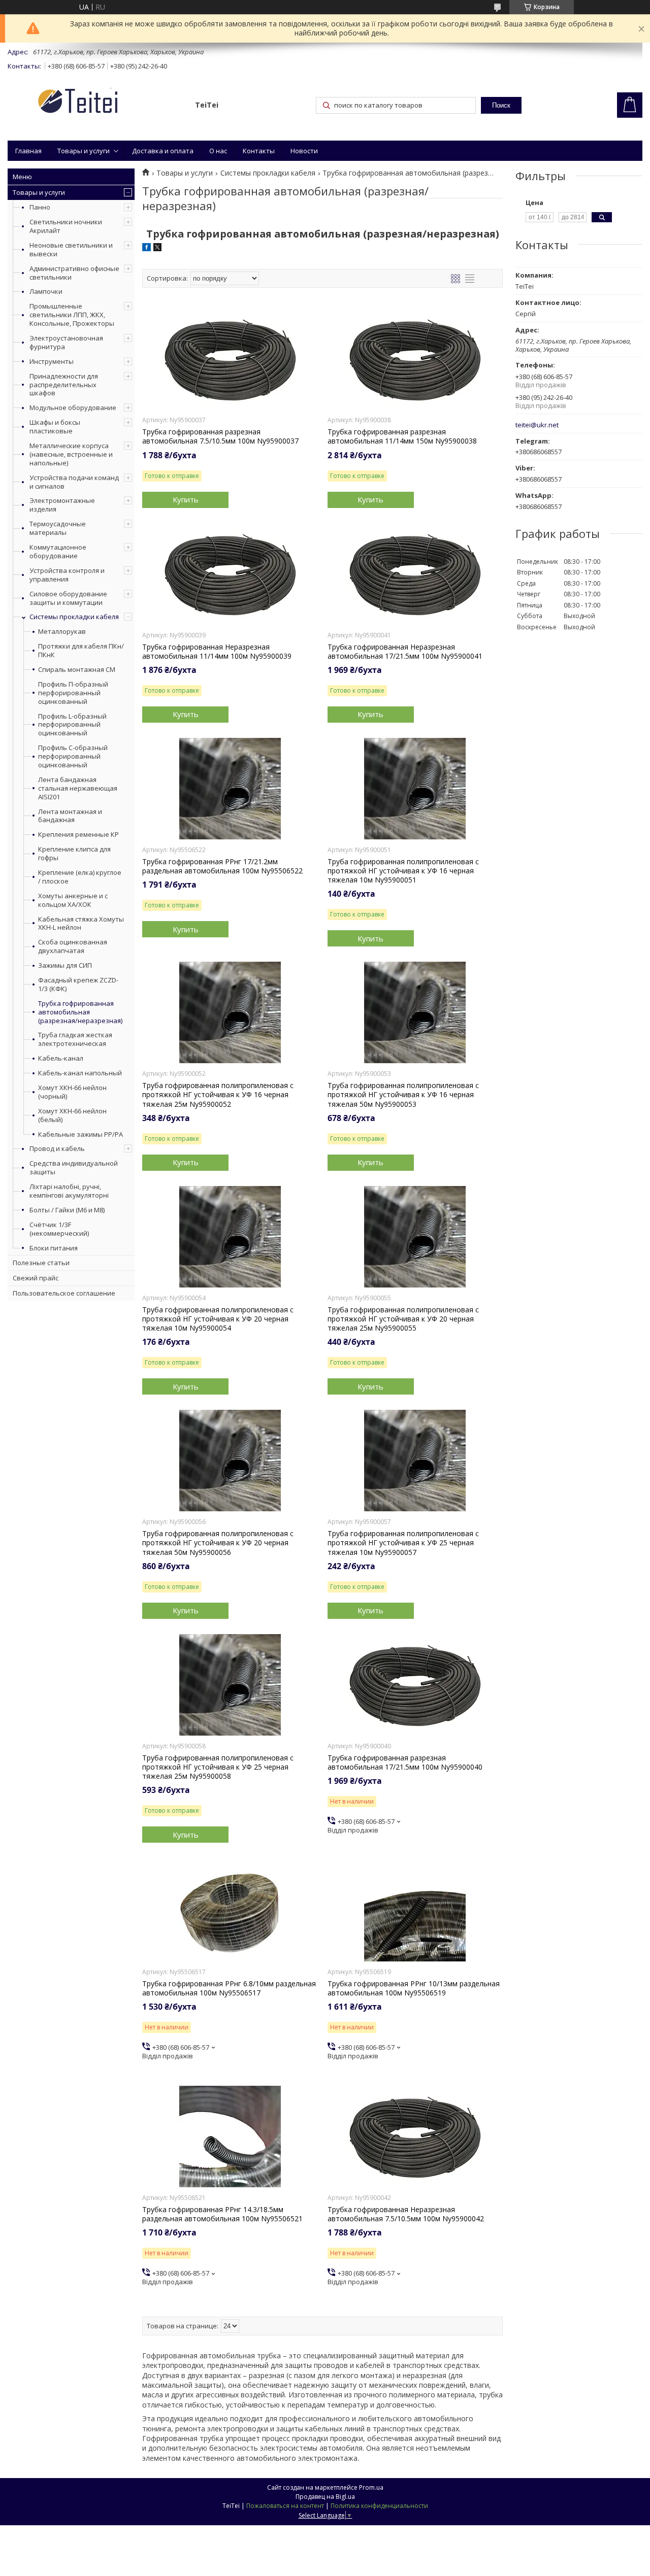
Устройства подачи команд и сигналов (74, 482)
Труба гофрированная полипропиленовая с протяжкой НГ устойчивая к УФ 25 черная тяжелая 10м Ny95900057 (403, 1543)
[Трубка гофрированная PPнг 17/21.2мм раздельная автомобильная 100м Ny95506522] (230, 789)
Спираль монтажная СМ (77, 670)
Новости (304, 151)
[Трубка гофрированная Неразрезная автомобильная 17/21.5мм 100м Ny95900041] (415, 574)
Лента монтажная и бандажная (70, 816)
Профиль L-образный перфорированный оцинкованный (72, 725)
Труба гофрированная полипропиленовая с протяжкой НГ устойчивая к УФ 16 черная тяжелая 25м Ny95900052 (218, 1095)
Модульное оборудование (73, 408)
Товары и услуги (84, 151)
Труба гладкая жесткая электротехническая (75, 1039)
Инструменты (52, 361)
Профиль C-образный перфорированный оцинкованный (73, 756)
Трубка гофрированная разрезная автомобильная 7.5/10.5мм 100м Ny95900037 (220, 436)
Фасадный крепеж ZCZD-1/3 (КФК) (78, 985)
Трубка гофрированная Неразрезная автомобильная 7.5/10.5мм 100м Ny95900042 (406, 2214)
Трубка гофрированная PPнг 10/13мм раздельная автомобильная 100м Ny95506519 (414, 1988)
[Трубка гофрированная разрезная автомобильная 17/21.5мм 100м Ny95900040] (415, 1685)
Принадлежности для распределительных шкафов (64, 385)
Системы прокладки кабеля (74, 617)
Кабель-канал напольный (80, 1073)
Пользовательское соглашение (64, 1293)
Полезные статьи (41, 1263)
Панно (40, 207)
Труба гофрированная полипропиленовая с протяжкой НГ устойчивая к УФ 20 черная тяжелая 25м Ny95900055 (403, 1319)
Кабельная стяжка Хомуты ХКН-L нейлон (81, 924)
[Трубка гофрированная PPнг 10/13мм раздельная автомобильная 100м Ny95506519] (415, 1911)
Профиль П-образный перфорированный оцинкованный (73, 693)
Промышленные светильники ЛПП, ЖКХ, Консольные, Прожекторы (72, 315)
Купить (186, 499)
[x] (157, 248)
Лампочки (46, 291)
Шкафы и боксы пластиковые (55, 427)
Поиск (501, 105)
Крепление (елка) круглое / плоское (80, 877)
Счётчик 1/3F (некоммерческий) (59, 1229)
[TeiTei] (96, 103)
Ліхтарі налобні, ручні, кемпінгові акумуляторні (69, 1191)
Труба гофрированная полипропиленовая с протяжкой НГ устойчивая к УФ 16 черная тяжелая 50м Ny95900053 (403, 1095)
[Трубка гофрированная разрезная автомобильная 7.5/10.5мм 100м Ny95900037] (230, 359)
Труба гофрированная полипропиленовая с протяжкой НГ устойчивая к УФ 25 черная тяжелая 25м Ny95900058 (218, 1767)
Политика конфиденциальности (379, 2506)
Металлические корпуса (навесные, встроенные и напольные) (71, 454)
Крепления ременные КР (78, 835)
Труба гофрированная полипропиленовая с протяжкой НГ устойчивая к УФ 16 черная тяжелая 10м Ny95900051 (403, 871)
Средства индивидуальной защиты (74, 1167)
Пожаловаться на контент (285, 2506)
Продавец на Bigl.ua (325, 2497)
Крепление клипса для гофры (74, 854)
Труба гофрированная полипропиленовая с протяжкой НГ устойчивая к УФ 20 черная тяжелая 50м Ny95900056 (218, 1543)
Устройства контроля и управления (67, 575)
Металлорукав (62, 632)
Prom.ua (371, 2487)
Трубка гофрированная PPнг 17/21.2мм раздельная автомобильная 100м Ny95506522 (222, 866)
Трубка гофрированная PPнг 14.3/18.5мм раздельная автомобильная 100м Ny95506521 (222, 2214)
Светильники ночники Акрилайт (66, 226)
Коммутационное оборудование (58, 551)
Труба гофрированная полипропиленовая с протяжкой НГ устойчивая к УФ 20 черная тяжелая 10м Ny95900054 (218, 1319)
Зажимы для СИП (65, 965)
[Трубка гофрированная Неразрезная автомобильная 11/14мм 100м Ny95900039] (230, 574)
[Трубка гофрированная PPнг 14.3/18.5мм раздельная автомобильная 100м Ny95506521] (230, 2137)
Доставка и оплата (163, 151)
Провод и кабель (57, 1148)
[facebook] (147, 248)
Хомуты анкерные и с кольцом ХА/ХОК (73, 900)
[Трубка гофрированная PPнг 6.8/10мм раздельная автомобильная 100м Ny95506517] (230, 1911)
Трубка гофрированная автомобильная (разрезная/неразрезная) (80, 1012)
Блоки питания (54, 1248)
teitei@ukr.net (537, 425)
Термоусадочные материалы (58, 528)
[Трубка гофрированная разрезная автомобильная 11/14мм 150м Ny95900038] (415, 359)
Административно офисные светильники (74, 273)
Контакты (259, 151)
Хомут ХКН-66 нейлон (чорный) (72, 1092)
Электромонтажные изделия (62, 505)
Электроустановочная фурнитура (66, 342)
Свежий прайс (36, 1278)
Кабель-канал (61, 1058)
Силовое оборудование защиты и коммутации (68, 598)
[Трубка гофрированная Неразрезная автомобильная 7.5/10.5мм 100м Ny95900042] (415, 2137)
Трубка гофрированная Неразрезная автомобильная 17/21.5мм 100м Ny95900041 (405, 652)
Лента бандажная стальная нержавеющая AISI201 (78, 788)
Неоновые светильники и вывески (71, 249)
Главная (28, 151)
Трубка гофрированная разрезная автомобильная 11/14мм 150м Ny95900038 (402, 436)
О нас (218, 151)
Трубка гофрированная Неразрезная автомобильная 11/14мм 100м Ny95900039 (217, 652)
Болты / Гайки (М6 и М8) (67, 1210)
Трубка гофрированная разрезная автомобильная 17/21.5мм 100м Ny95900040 (405, 1762)
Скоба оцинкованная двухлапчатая (73, 946)
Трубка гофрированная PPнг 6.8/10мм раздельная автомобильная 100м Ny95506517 (229, 1988)
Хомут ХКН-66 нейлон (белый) (72, 1115)
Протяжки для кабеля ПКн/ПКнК (81, 651)
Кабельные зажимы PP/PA (80, 1134)
